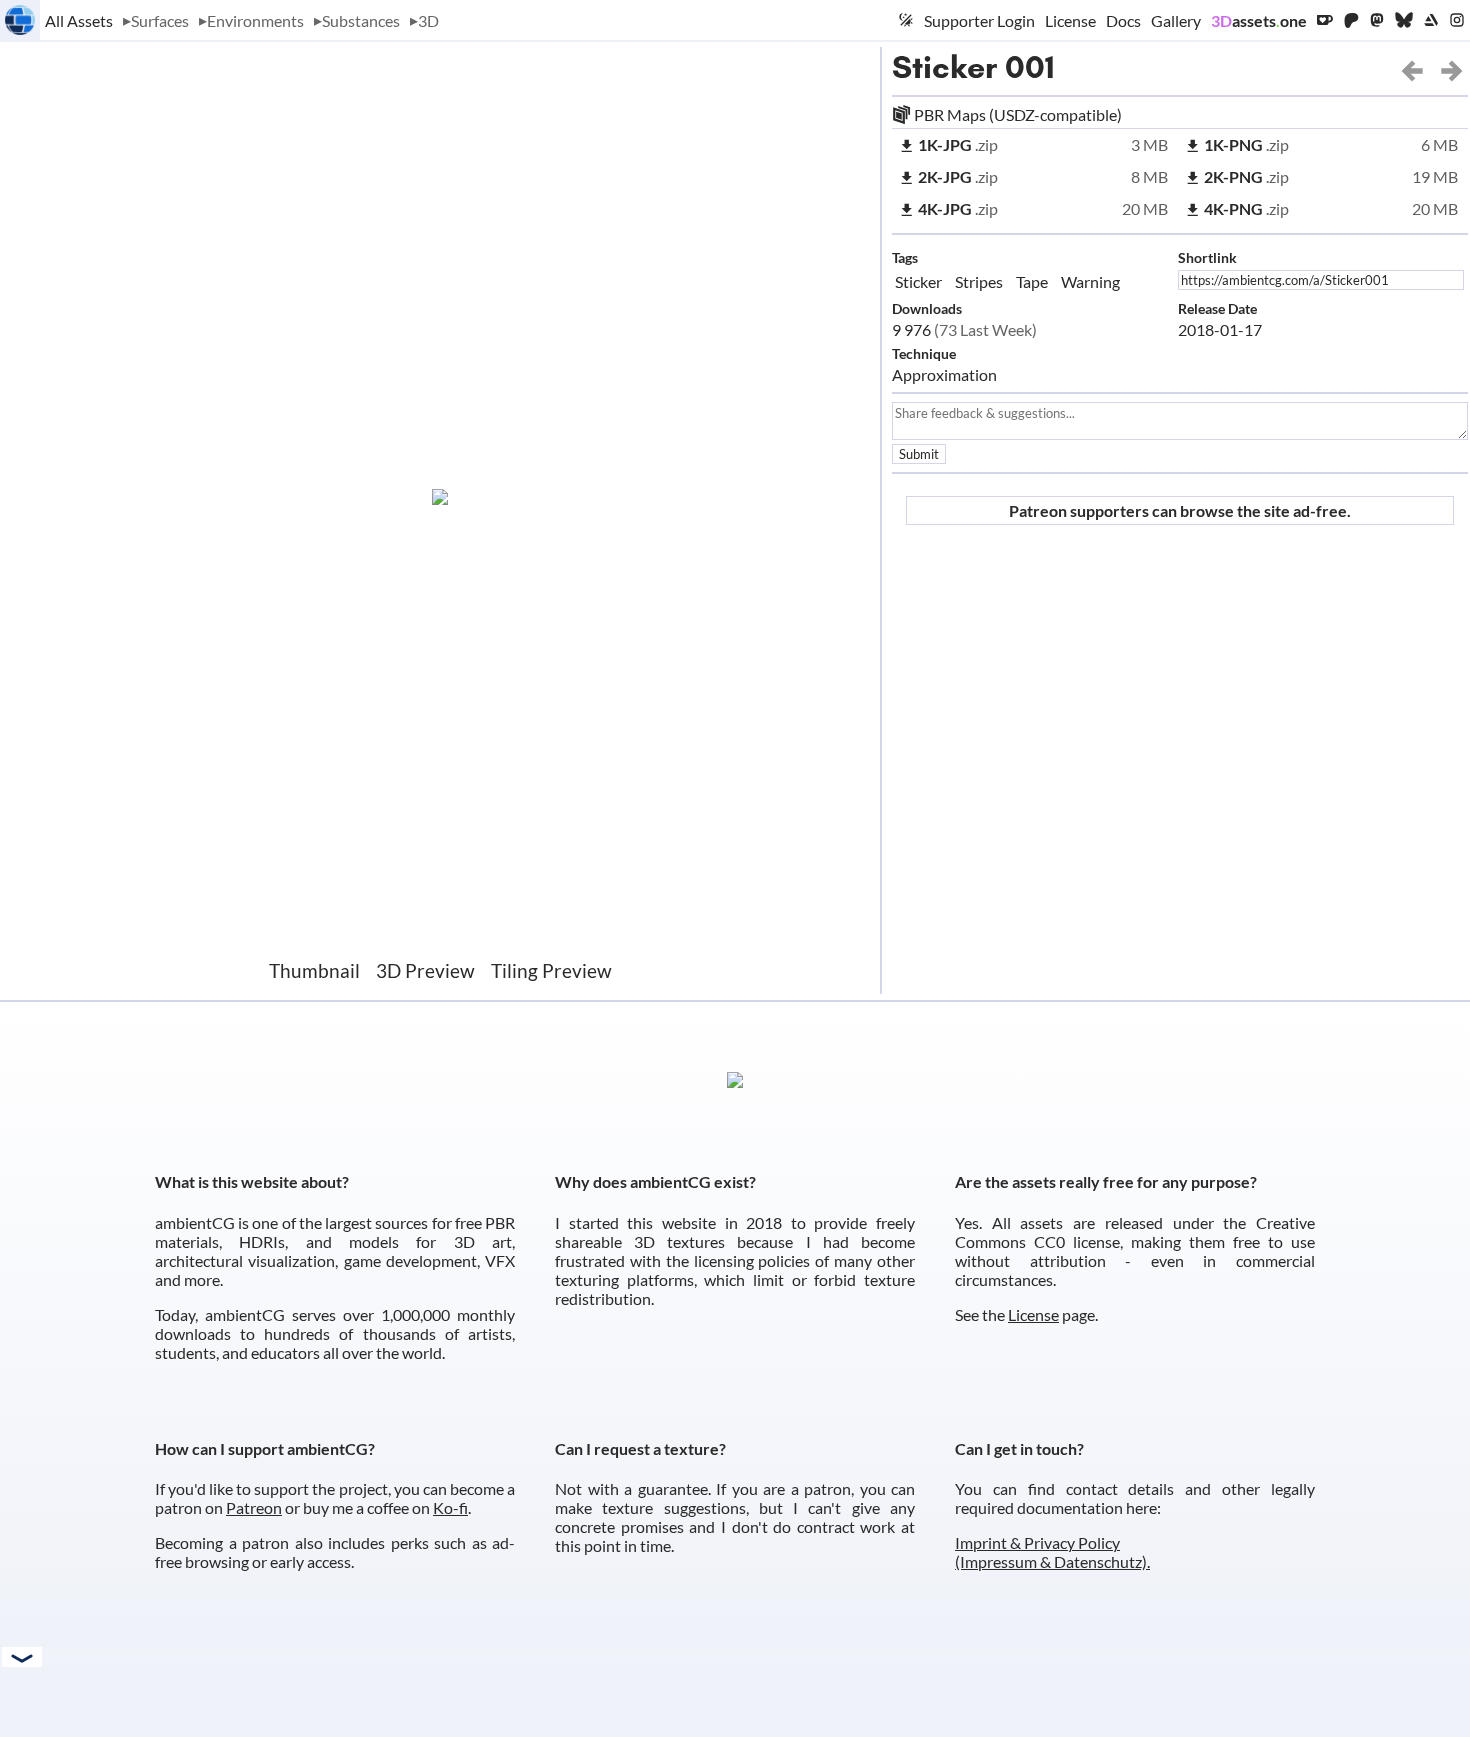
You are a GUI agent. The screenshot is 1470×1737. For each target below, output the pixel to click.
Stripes (979, 281)
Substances (361, 20)
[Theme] (906, 20)
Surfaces (160, 20)
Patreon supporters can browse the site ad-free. (1180, 510)
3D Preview (425, 970)
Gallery (1176, 20)
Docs (1123, 20)
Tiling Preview (551, 970)
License (1070, 20)
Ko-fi (450, 1507)
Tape (1032, 281)
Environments (255, 20)
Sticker (944, 67)
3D (428, 20)
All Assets (79, 20)
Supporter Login (979, 20)
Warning (1090, 281)
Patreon (254, 1507)
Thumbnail (314, 970)
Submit (919, 454)
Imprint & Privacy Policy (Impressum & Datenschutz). (1052, 1552)
